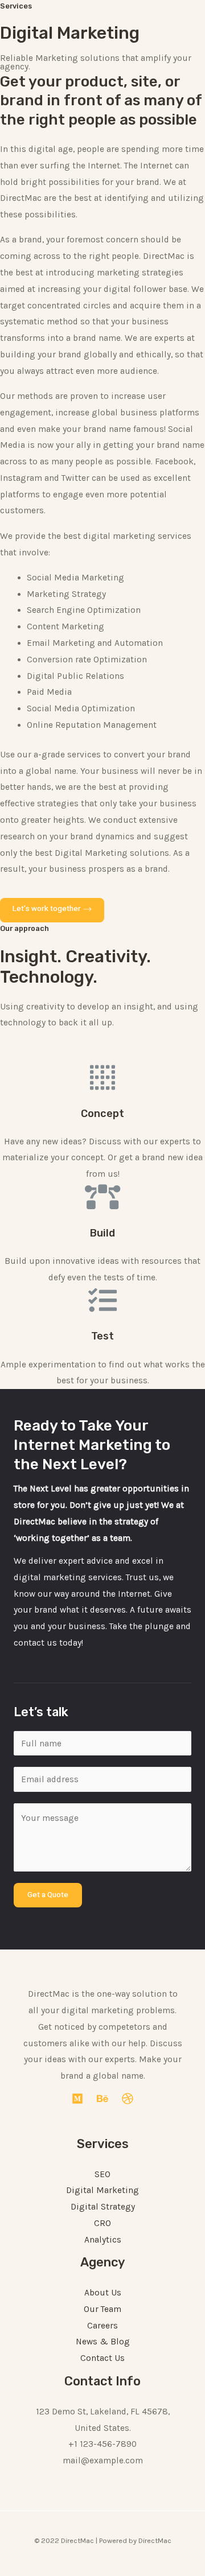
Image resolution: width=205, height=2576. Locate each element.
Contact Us (102, 2358)
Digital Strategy (103, 2207)
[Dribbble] (128, 2099)
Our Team (102, 2309)
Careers (102, 2326)
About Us (103, 2293)
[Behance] (102, 2099)
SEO (102, 2174)
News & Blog (103, 2342)
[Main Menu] (179, 18)
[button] (52, 910)
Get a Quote (48, 1895)
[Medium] (77, 2099)
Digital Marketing (102, 2190)
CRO (102, 2223)
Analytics (103, 2240)
